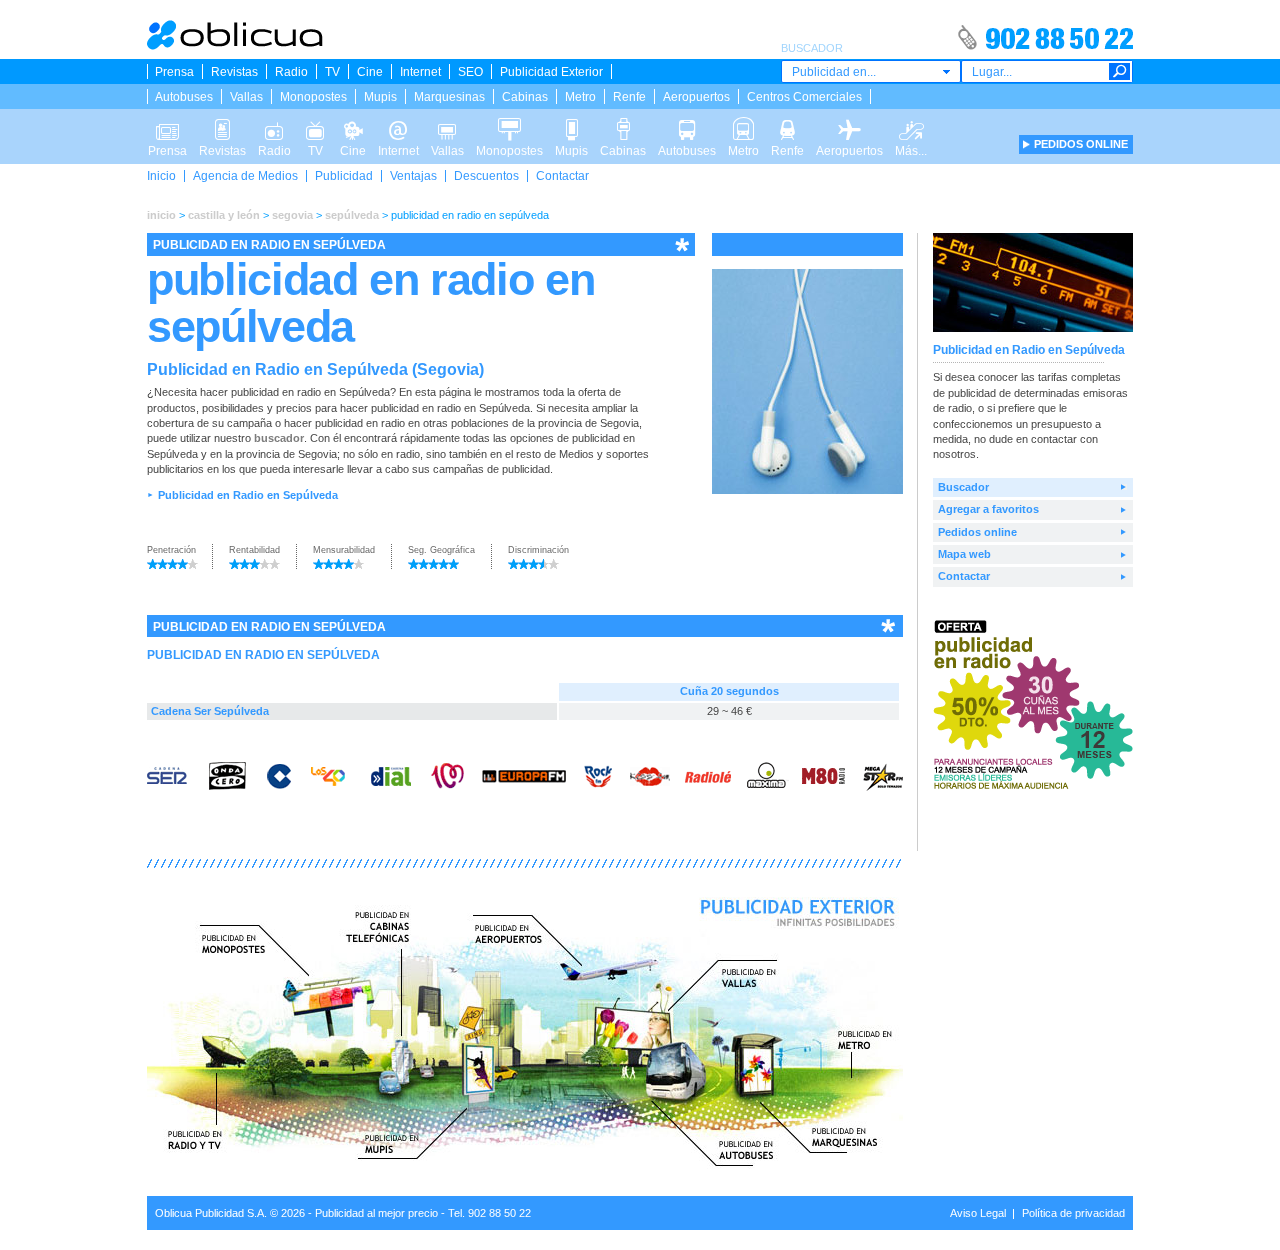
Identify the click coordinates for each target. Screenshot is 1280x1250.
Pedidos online (977, 532)
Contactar (562, 176)
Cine (370, 72)
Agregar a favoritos (988, 509)
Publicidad (344, 176)
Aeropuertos (696, 97)
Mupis (380, 97)
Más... (911, 123)
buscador (279, 438)
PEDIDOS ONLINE (1081, 144)
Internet (420, 72)
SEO (470, 72)
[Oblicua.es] (236, 46)
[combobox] (871, 71)
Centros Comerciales (804, 97)
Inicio (161, 176)
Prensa (174, 72)
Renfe (629, 97)
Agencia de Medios (245, 176)
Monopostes (313, 97)
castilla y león (224, 215)
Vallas (246, 97)
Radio (291, 72)
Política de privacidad (1073, 1213)
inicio (161, 215)
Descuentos (486, 176)
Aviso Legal (978, 1213)
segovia (292, 215)
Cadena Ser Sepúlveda (210, 711)
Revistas (234, 72)
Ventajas (413, 176)
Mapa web (964, 554)
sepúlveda (352, 215)
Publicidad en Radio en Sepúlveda (248, 495)
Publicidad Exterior (551, 72)
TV (332, 72)
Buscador (963, 487)
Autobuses (184, 97)
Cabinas (525, 97)
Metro (580, 97)
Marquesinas (449, 97)
